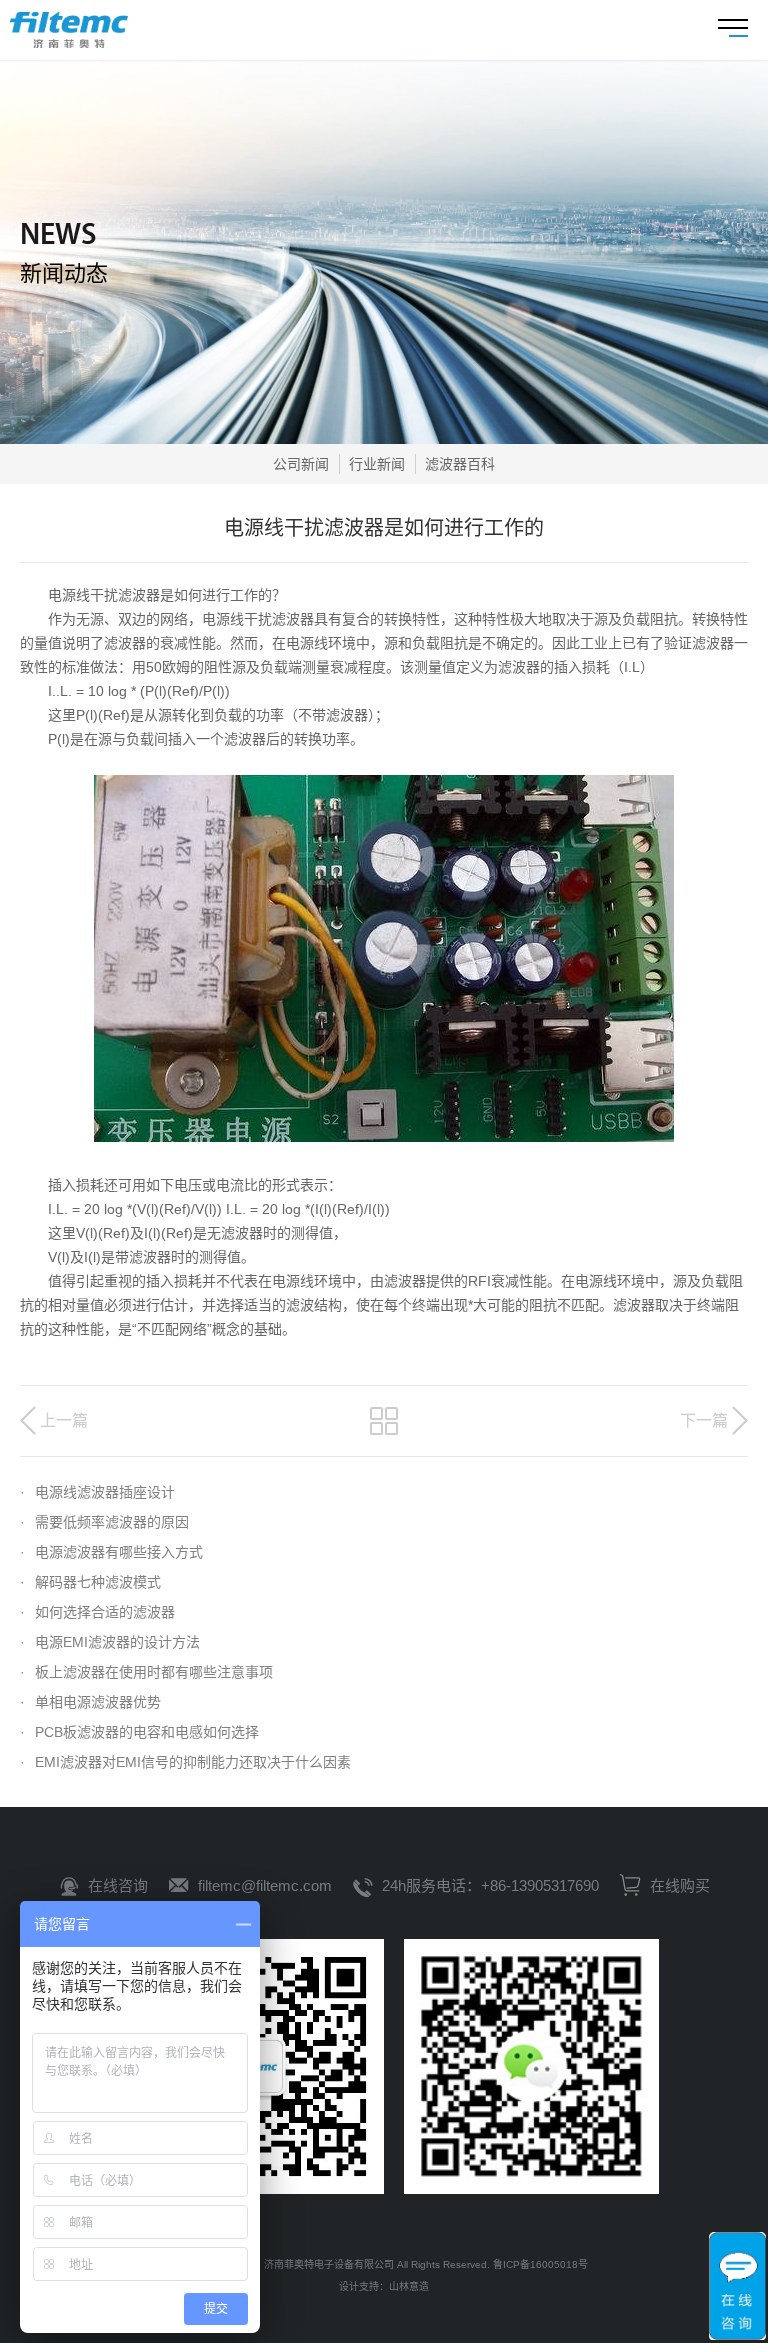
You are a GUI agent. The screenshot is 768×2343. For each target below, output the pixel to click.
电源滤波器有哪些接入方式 (111, 1552)
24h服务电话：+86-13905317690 (490, 1885)
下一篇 (704, 1420)
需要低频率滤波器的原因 (104, 1522)
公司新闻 (301, 464)
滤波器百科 (460, 464)
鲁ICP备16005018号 (540, 2264)
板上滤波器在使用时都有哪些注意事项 (146, 1672)
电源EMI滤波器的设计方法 (110, 1642)
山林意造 (409, 2286)
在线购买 (678, 1885)
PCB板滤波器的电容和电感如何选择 (139, 1732)
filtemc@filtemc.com (265, 1885)
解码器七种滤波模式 (90, 1582)
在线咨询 (118, 1885)
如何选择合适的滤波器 (97, 1612)
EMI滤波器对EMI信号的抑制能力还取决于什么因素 (185, 1762)
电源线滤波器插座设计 (97, 1492)
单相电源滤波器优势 (90, 1702)
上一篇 (64, 1420)
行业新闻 (377, 464)
